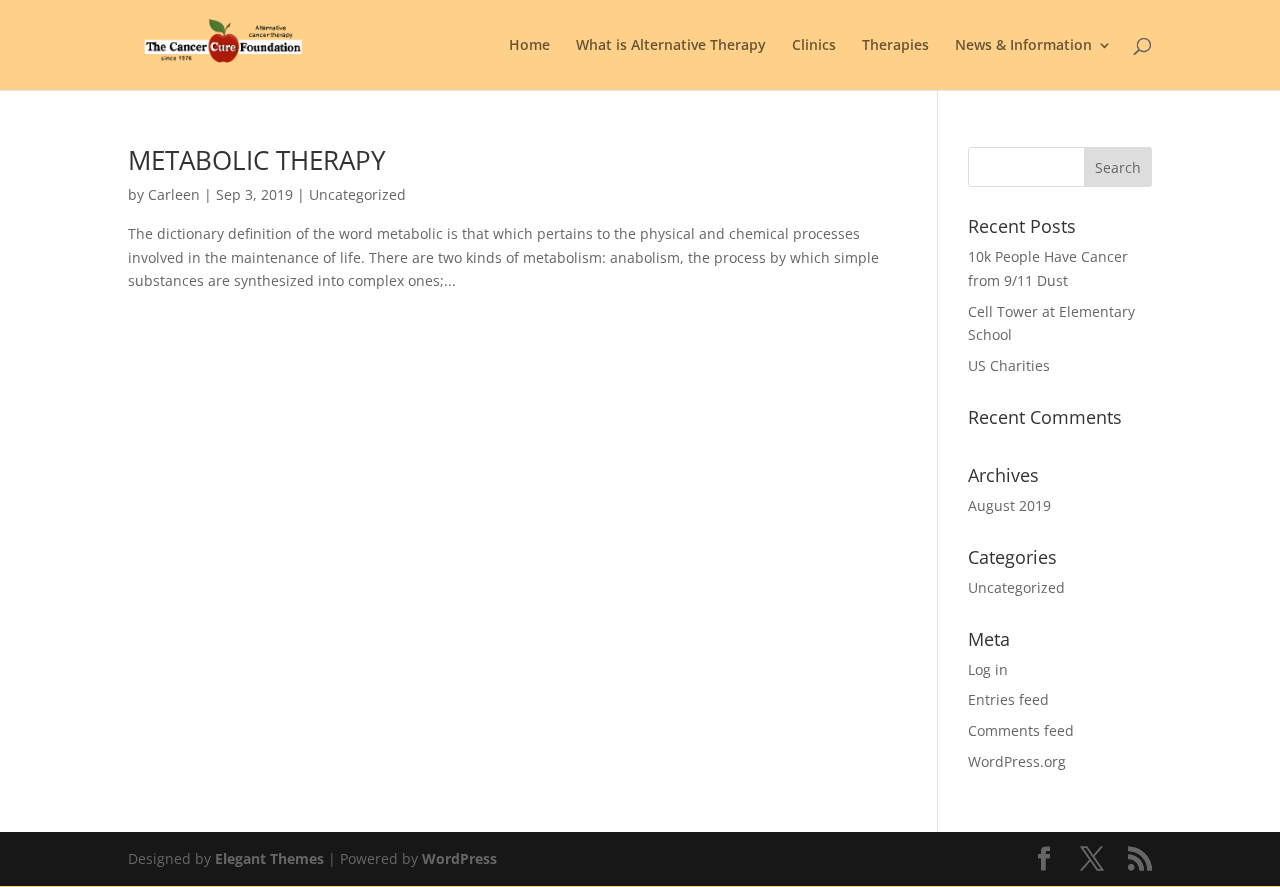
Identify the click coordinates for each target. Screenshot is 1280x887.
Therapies (895, 46)
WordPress (459, 858)
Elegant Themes (269, 858)
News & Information (1023, 46)
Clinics (814, 46)
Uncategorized (1016, 587)
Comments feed (1021, 730)
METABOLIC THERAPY (257, 160)
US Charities (1009, 365)
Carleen (174, 194)
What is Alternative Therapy (671, 46)
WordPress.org (1017, 761)
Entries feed (1008, 699)
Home (529, 46)
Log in (988, 669)
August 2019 (1009, 505)
